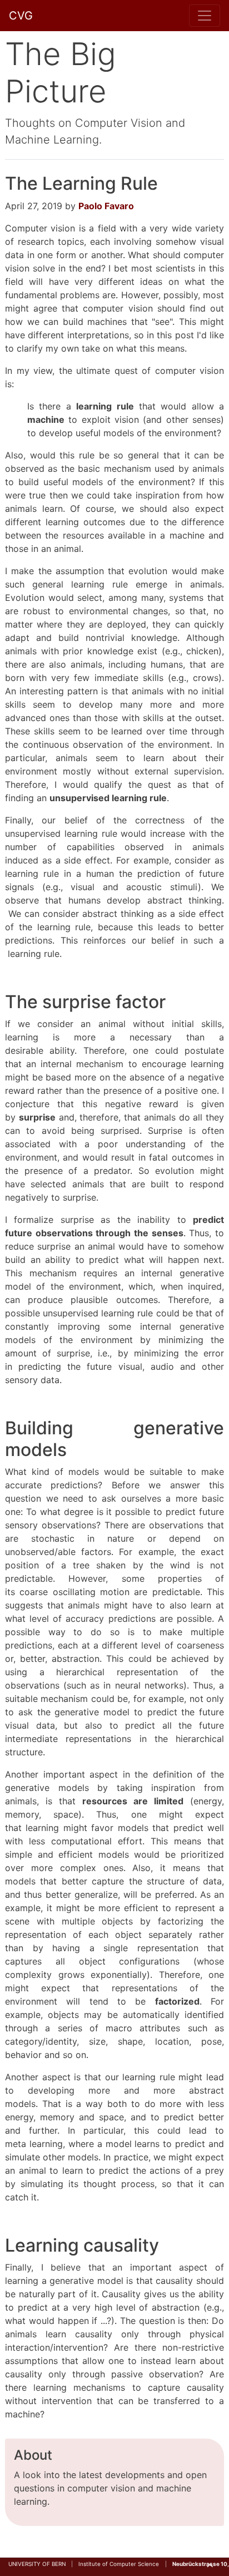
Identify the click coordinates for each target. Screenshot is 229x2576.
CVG (21, 16)
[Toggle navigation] (205, 16)
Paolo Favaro (106, 206)
